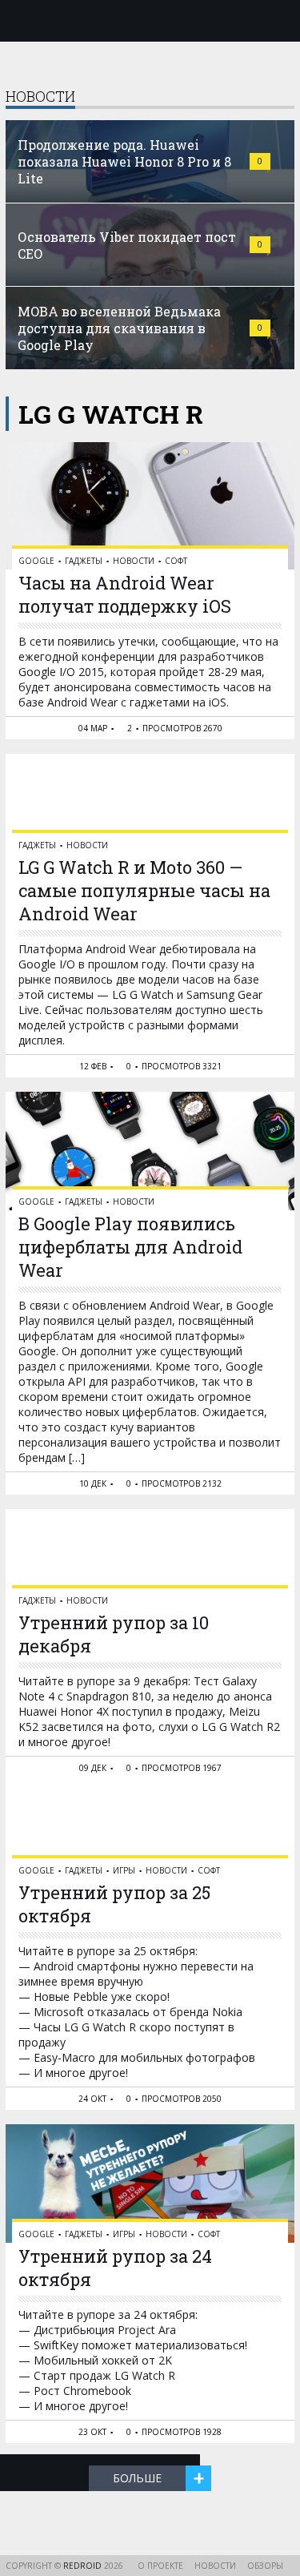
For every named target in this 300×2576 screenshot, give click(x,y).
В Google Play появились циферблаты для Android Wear (130, 1247)
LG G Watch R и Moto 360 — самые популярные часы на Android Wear (144, 890)
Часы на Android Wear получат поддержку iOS (125, 594)
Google (36, 561)
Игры (124, 1870)
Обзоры (265, 2566)
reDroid (84, 2566)
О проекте (160, 2566)
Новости (134, 561)
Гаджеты (84, 561)
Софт (176, 561)
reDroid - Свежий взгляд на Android (150, 20)
